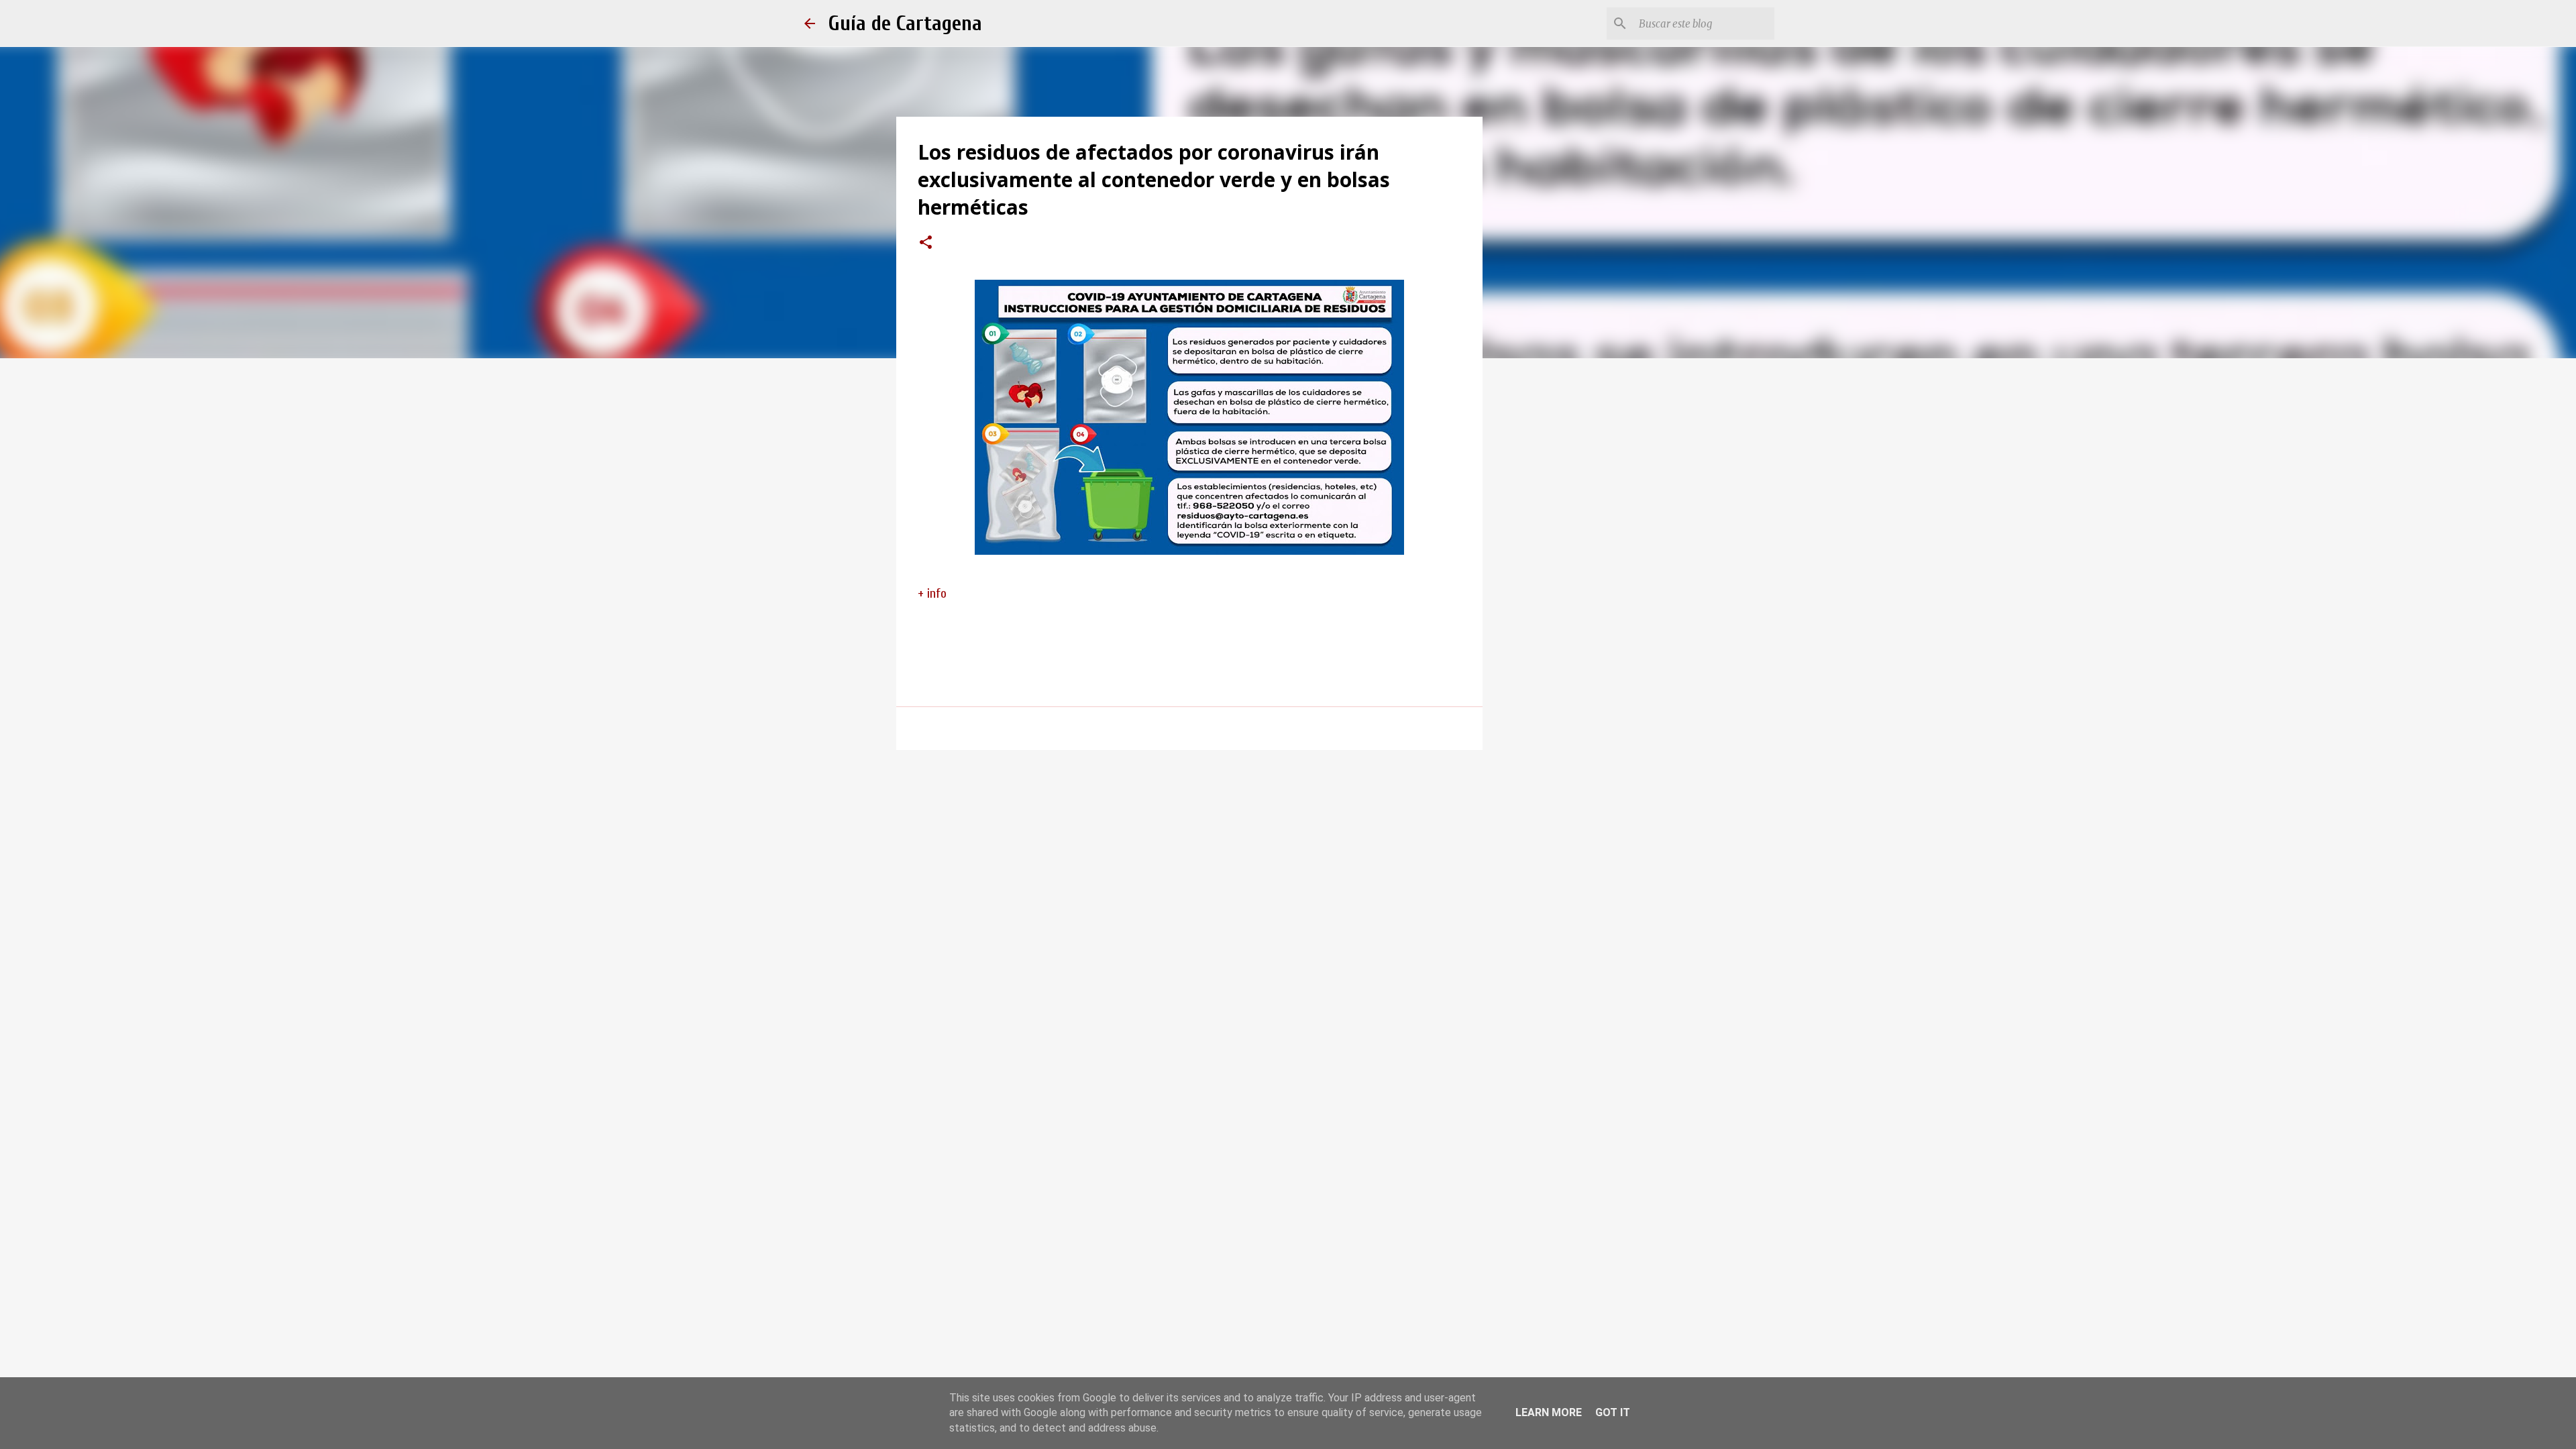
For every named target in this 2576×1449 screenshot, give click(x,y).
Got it (1613, 1412)
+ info (932, 593)
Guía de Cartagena (905, 23)
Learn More (1549, 1412)
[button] (926, 244)
